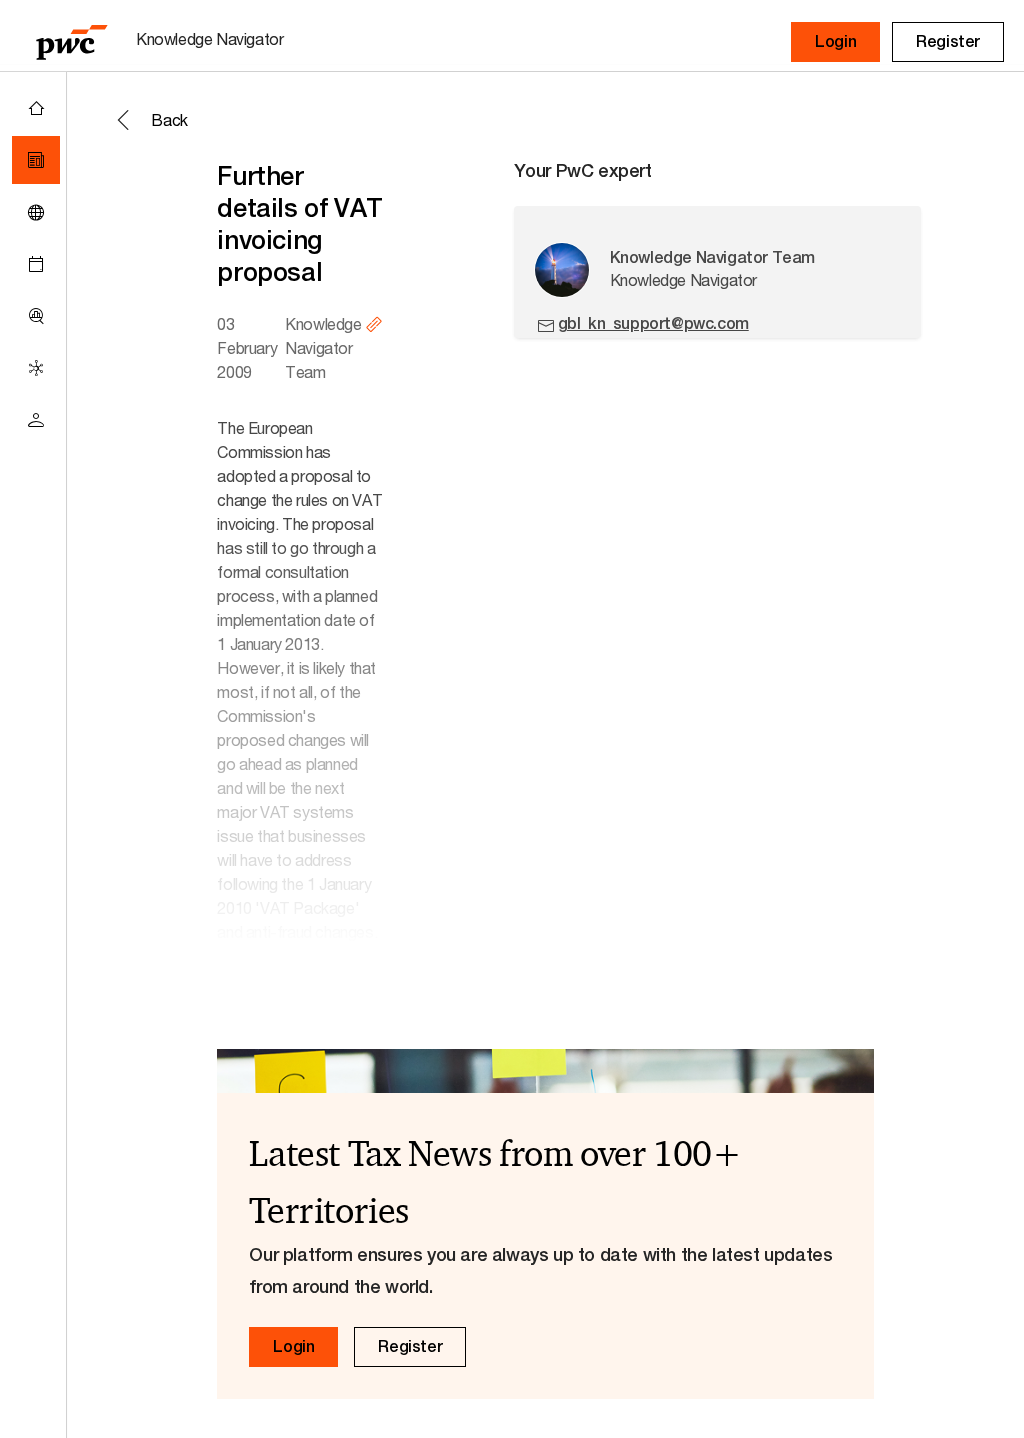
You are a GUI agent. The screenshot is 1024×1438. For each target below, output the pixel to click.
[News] (36, 160)
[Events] (36, 264)
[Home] (36, 108)
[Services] (36, 368)
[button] (835, 42)
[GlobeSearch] (36, 212)
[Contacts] (36, 420)
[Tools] (36, 316)
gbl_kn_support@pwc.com (653, 323)
